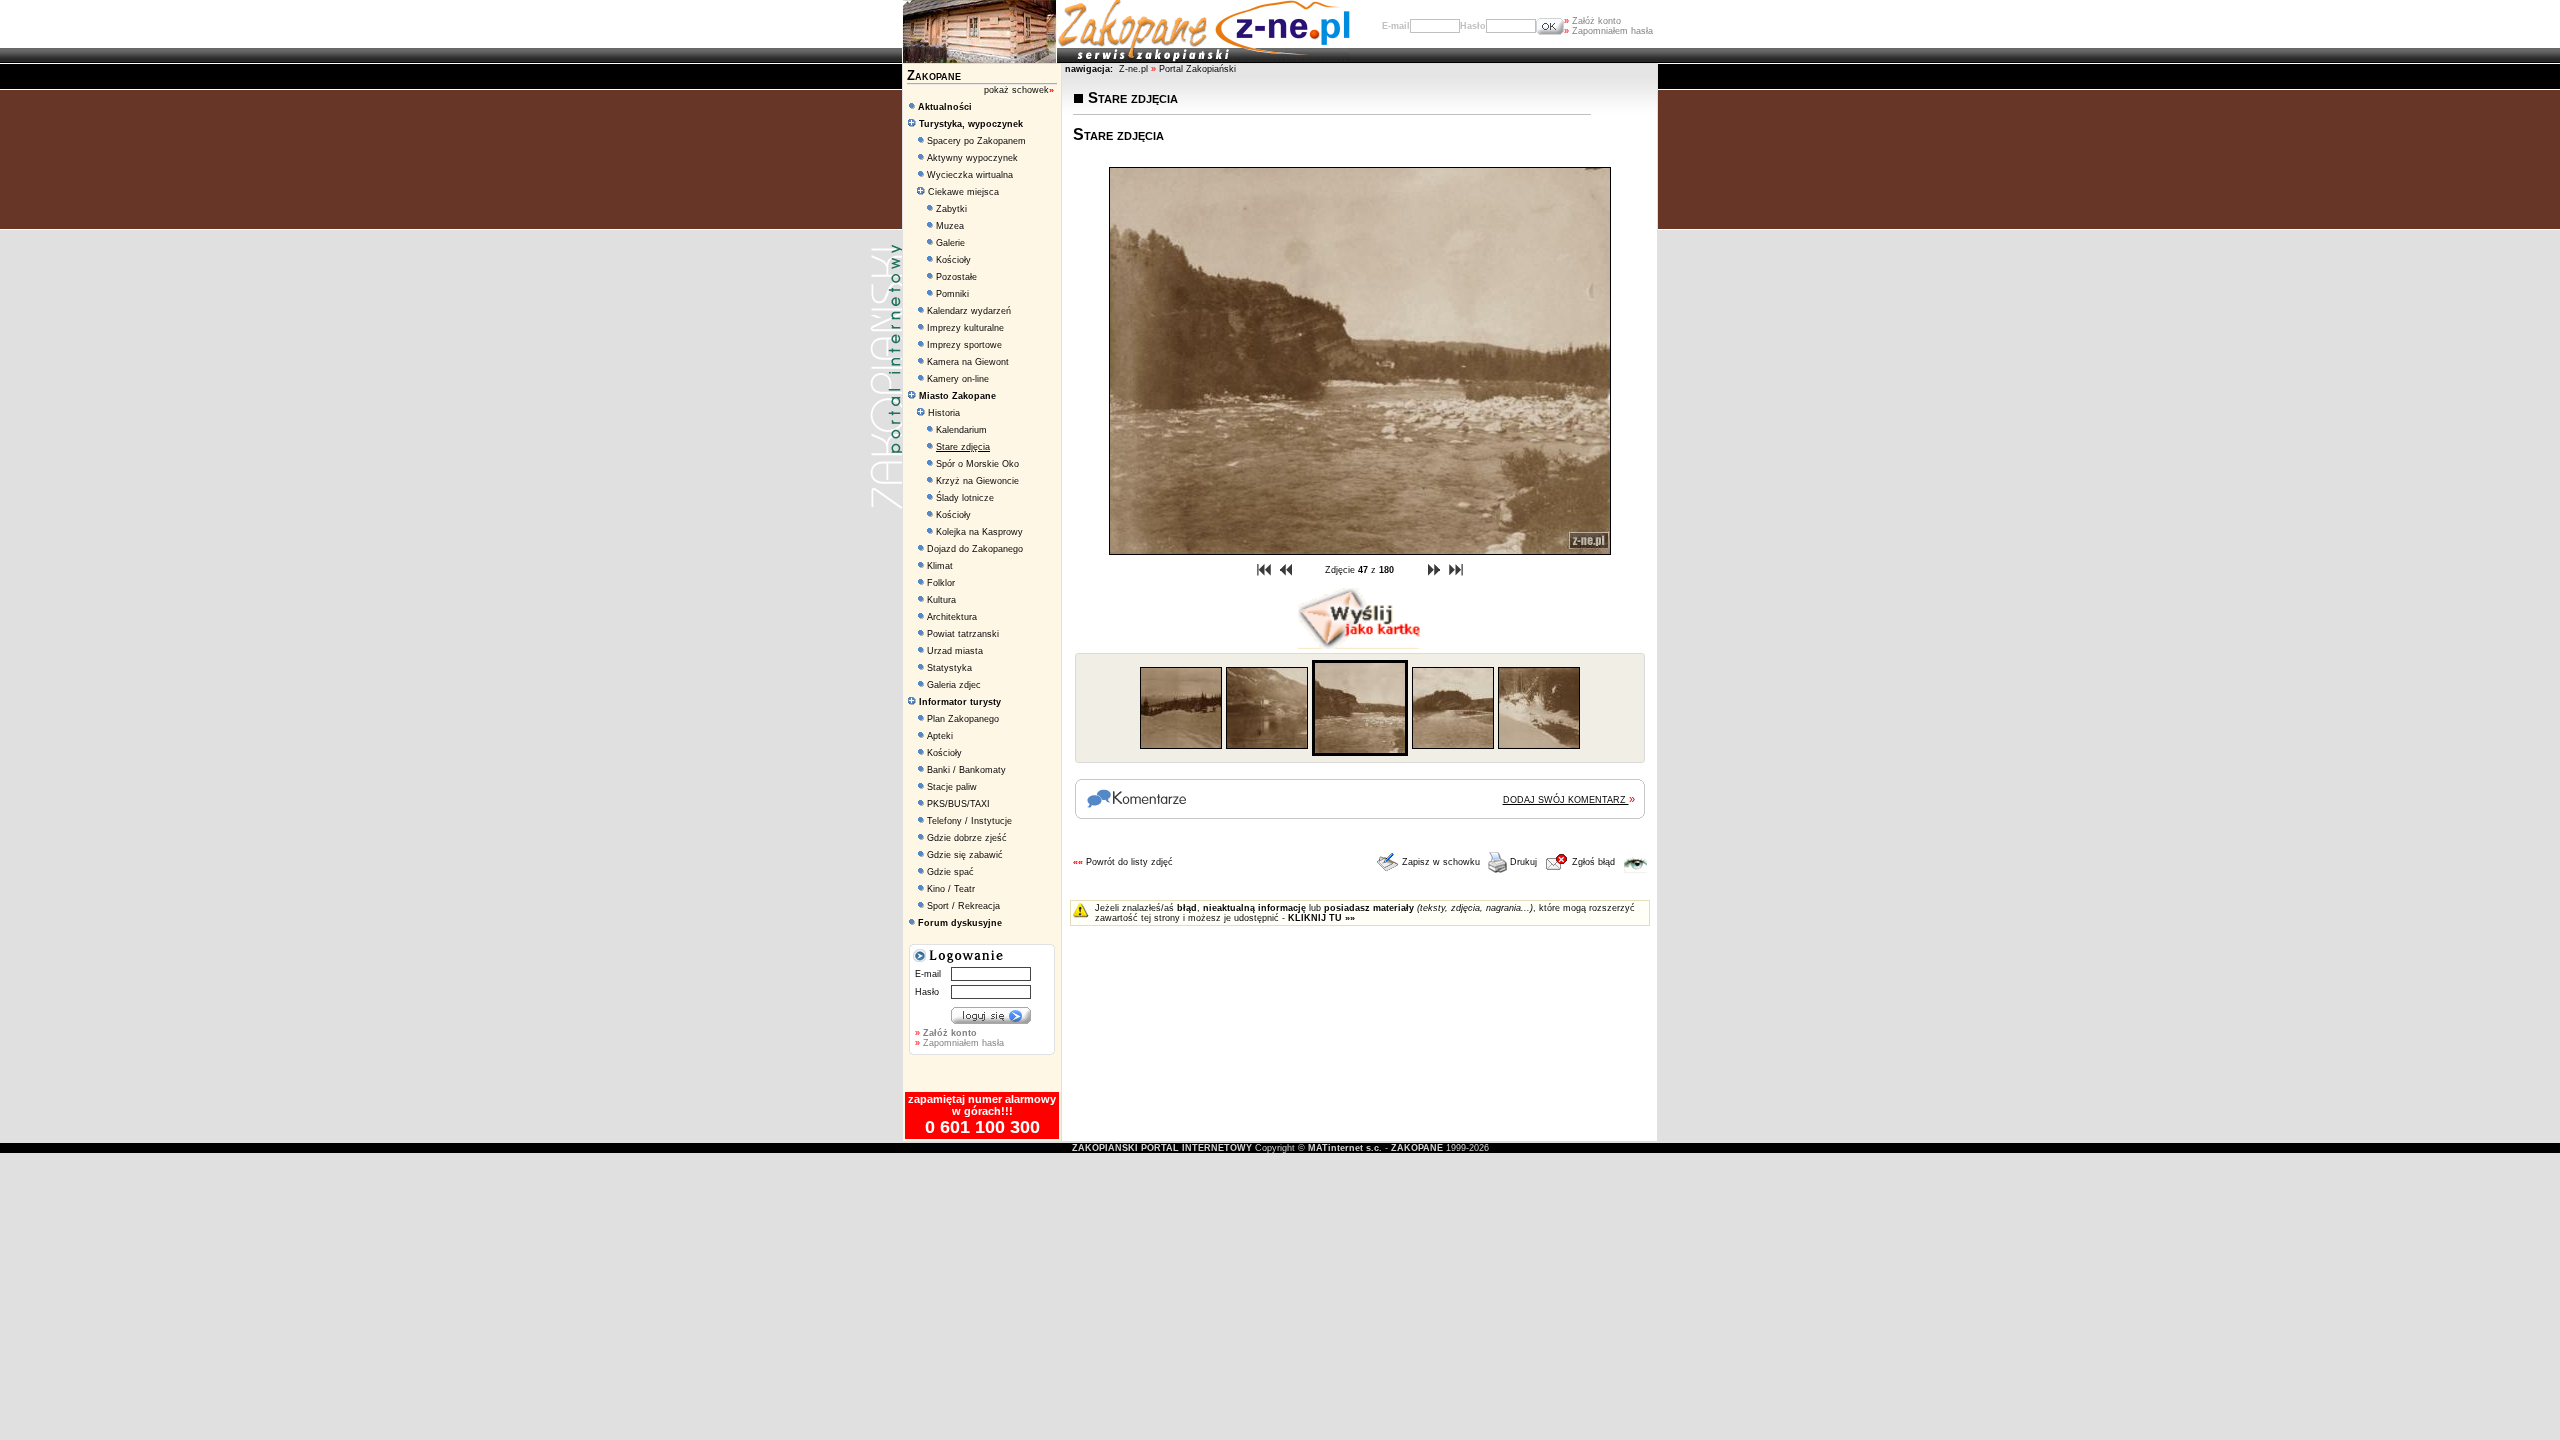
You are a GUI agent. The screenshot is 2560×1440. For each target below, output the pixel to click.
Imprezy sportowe (964, 345)
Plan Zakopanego (963, 719)
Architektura (952, 617)
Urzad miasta (955, 651)
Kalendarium (961, 430)
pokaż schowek (1019, 90)
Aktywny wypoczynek (972, 158)
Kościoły (953, 260)
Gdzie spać (950, 872)
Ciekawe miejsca (962, 192)
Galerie (950, 243)
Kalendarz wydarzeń (969, 311)
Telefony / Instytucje (969, 821)
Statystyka (949, 668)
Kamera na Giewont (968, 362)
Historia (942, 413)
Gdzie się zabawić (965, 855)
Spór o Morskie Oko (977, 464)
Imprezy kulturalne (965, 328)
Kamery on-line (958, 379)
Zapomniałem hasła (1608, 31)
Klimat (940, 566)
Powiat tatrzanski (963, 634)
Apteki (940, 736)
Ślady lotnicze (965, 498)
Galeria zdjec (954, 685)
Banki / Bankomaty (966, 770)
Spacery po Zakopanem (976, 141)
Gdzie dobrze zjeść (967, 838)
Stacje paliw (952, 787)
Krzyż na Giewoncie (977, 481)
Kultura (941, 600)
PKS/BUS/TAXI (958, 804)
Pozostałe (956, 277)
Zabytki (951, 209)
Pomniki (952, 294)
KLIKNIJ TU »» (1321, 918)
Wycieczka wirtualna (970, 175)
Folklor (941, 583)
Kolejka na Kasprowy (979, 532)
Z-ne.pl (1135, 69)
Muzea (950, 226)
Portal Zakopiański (1197, 69)
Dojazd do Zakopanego (975, 549)
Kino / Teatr (951, 889)
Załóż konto (1592, 21)
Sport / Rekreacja (963, 906)
